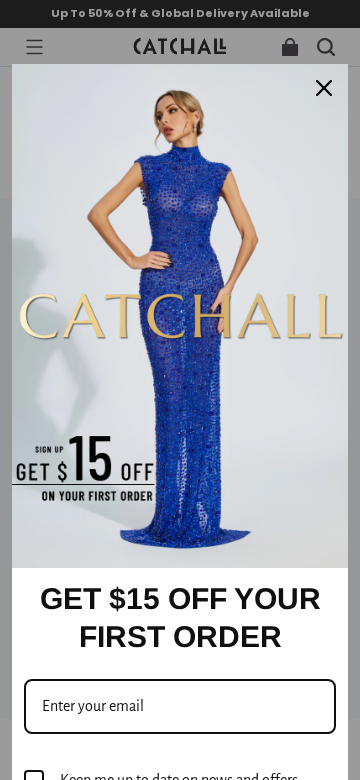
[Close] (324, 88)
